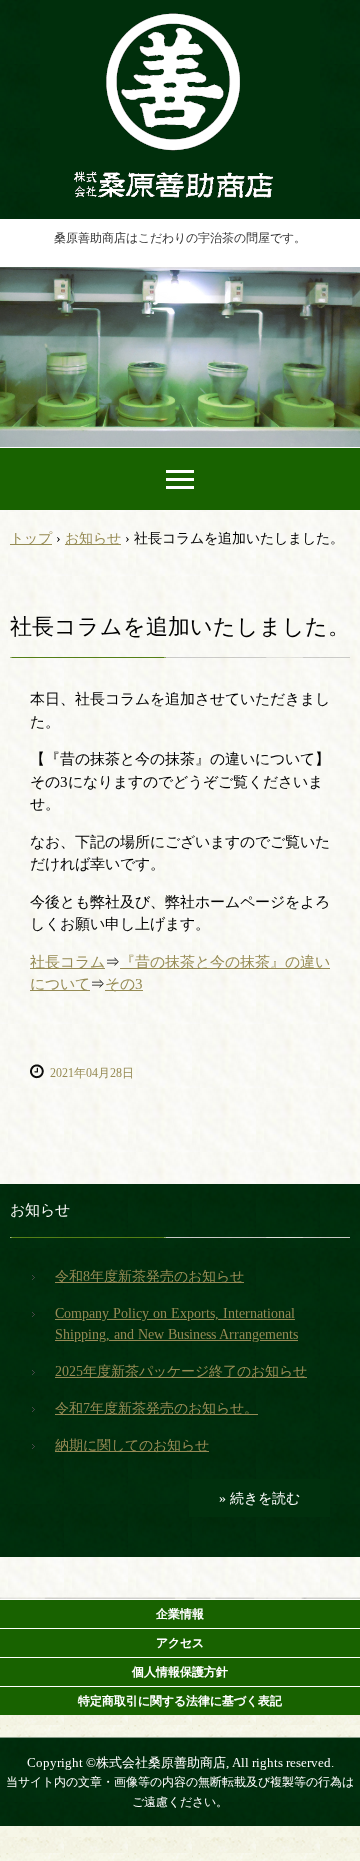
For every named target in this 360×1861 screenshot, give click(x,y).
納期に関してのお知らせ (132, 1445)
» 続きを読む (259, 1498)
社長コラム (67, 962)
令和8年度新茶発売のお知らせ (149, 1276)
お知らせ (40, 1210)
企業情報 (180, 1614)
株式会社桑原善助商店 (180, 22)
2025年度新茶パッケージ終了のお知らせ (181, 1371)
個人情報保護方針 (180, 1672)
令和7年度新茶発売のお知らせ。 (156, 1408)
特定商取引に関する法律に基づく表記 (180, 1701)
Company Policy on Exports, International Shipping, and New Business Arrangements (176, 1324)
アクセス (180, 1643)
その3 (124, 984)
